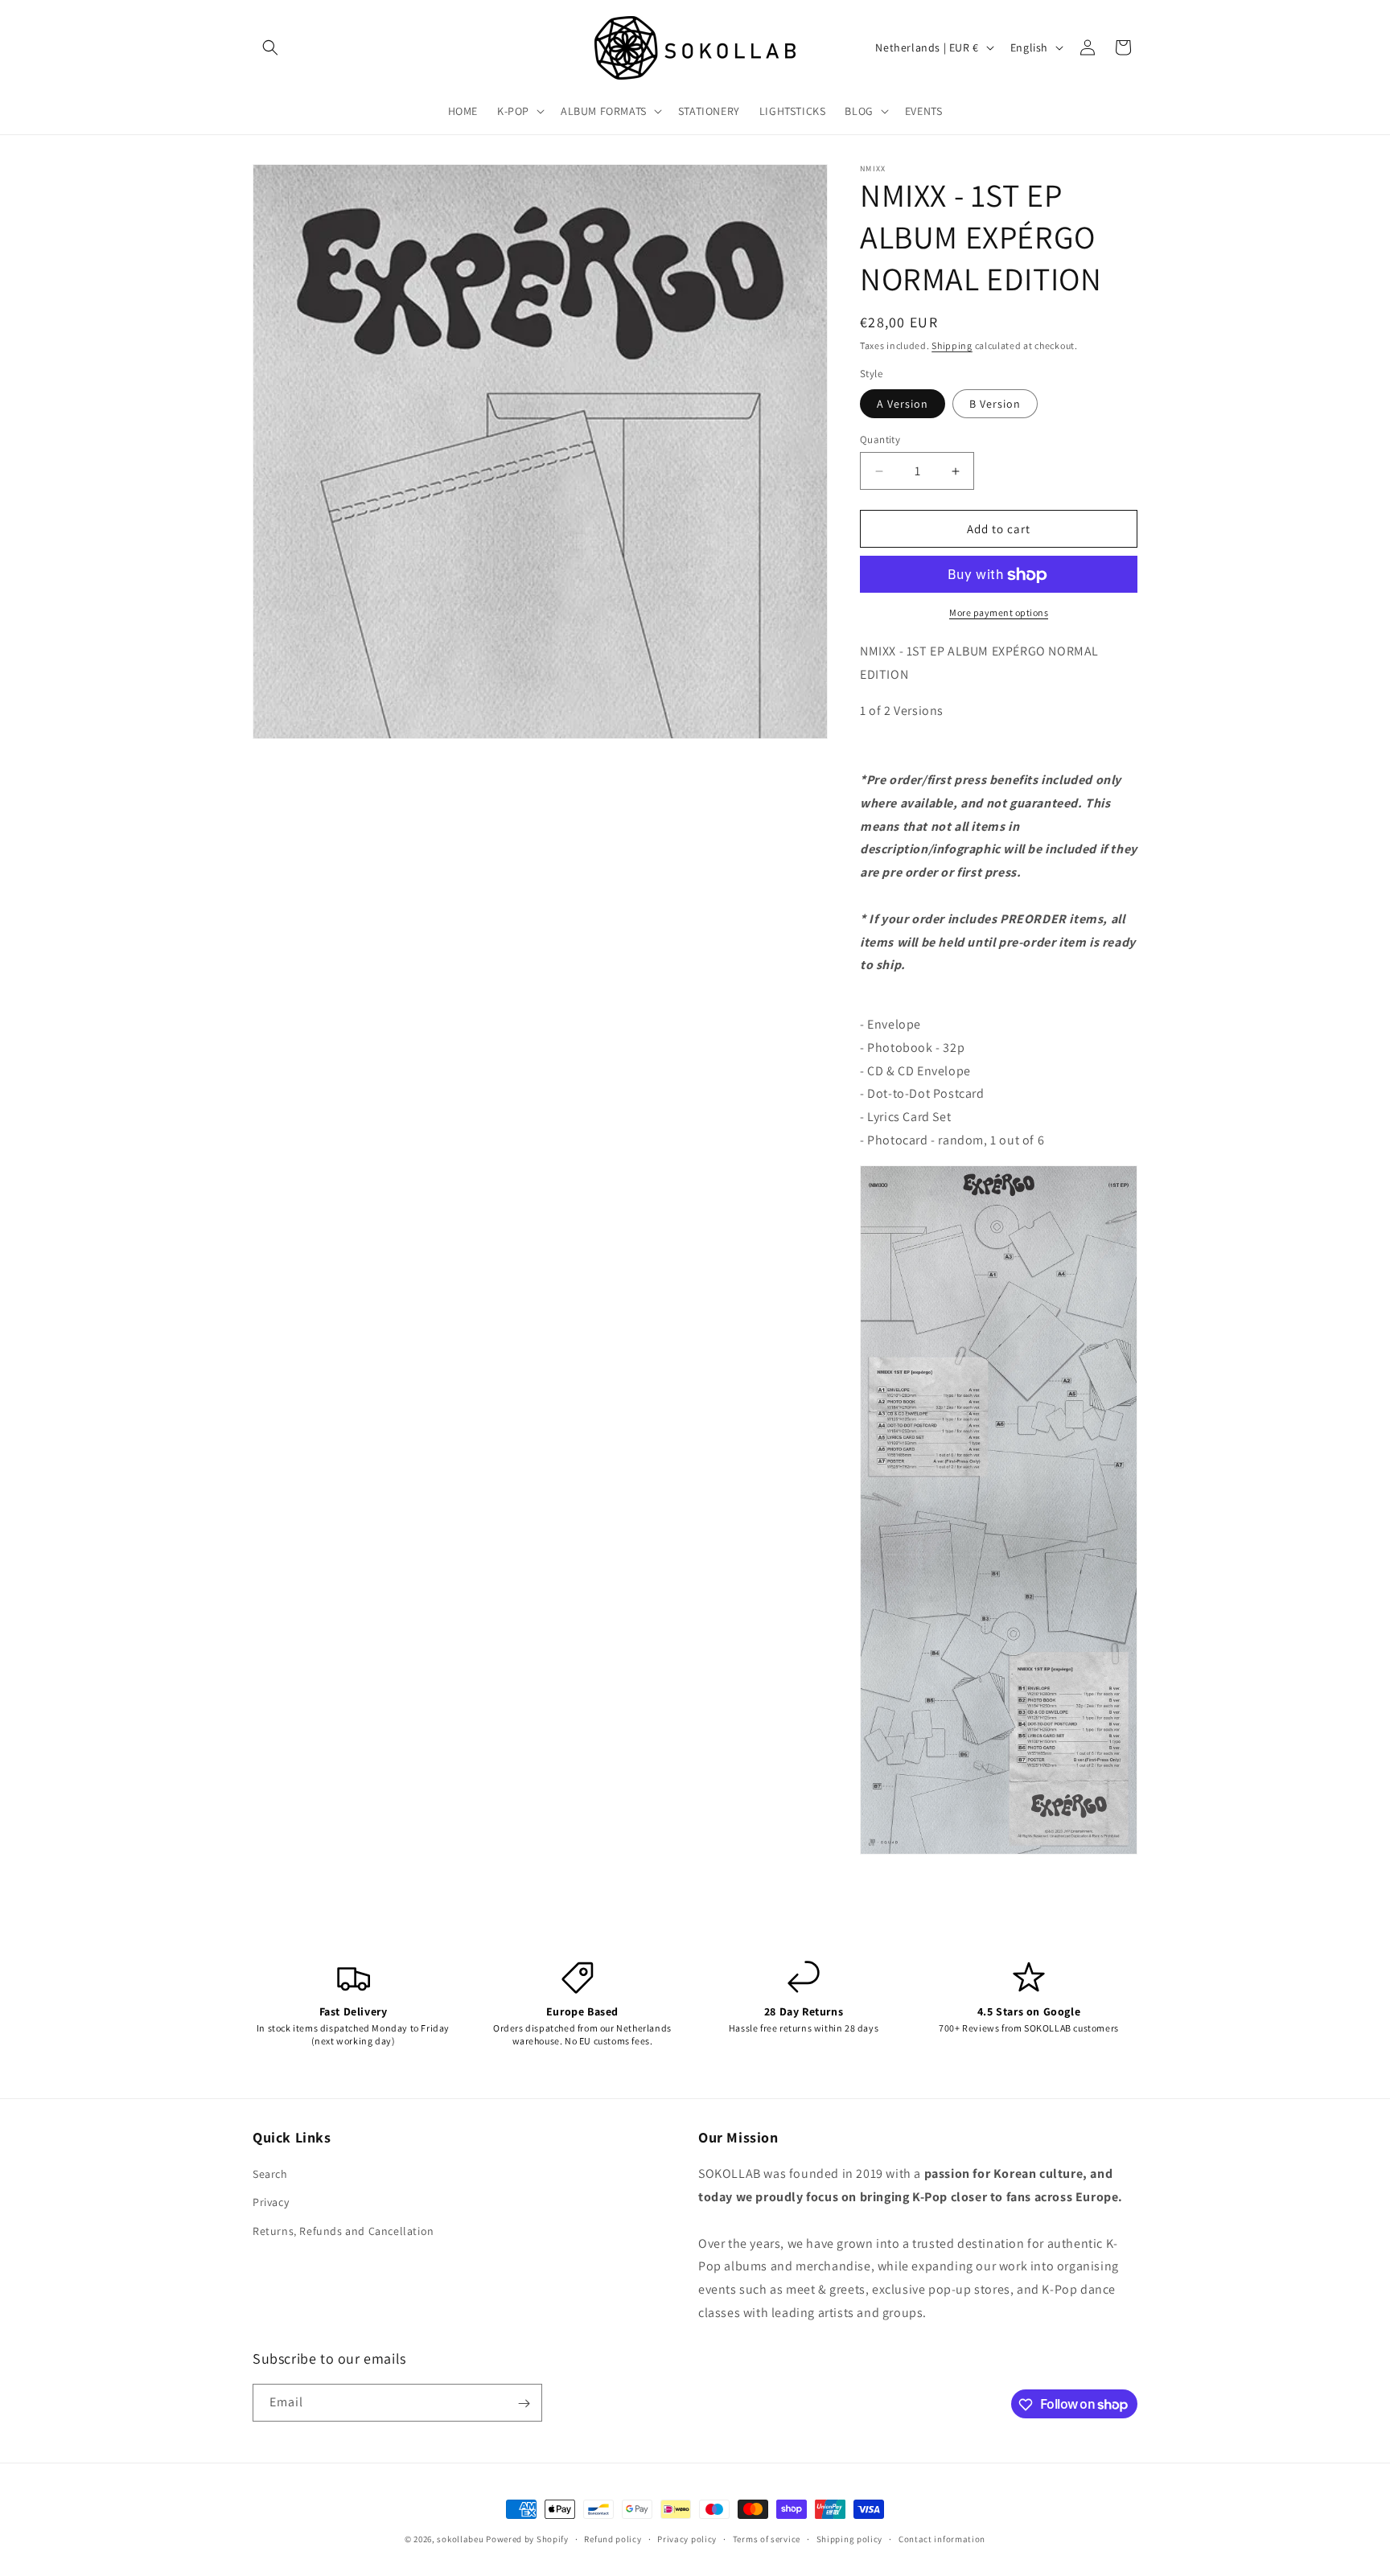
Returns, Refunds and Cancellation (343, 2231)
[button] (270, 47)
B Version (995, 404)
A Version (903, 404)
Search (270, 2175)
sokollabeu (460, 2539)
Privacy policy (687, 2538)
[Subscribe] (524, 2403)
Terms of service (767, 2538)
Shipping (952, 345)
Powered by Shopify (527, 2539)
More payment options (999, 613)
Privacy (271, 2203)
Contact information (942, 2538)
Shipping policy (850, 2538)
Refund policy (613, 2538)
